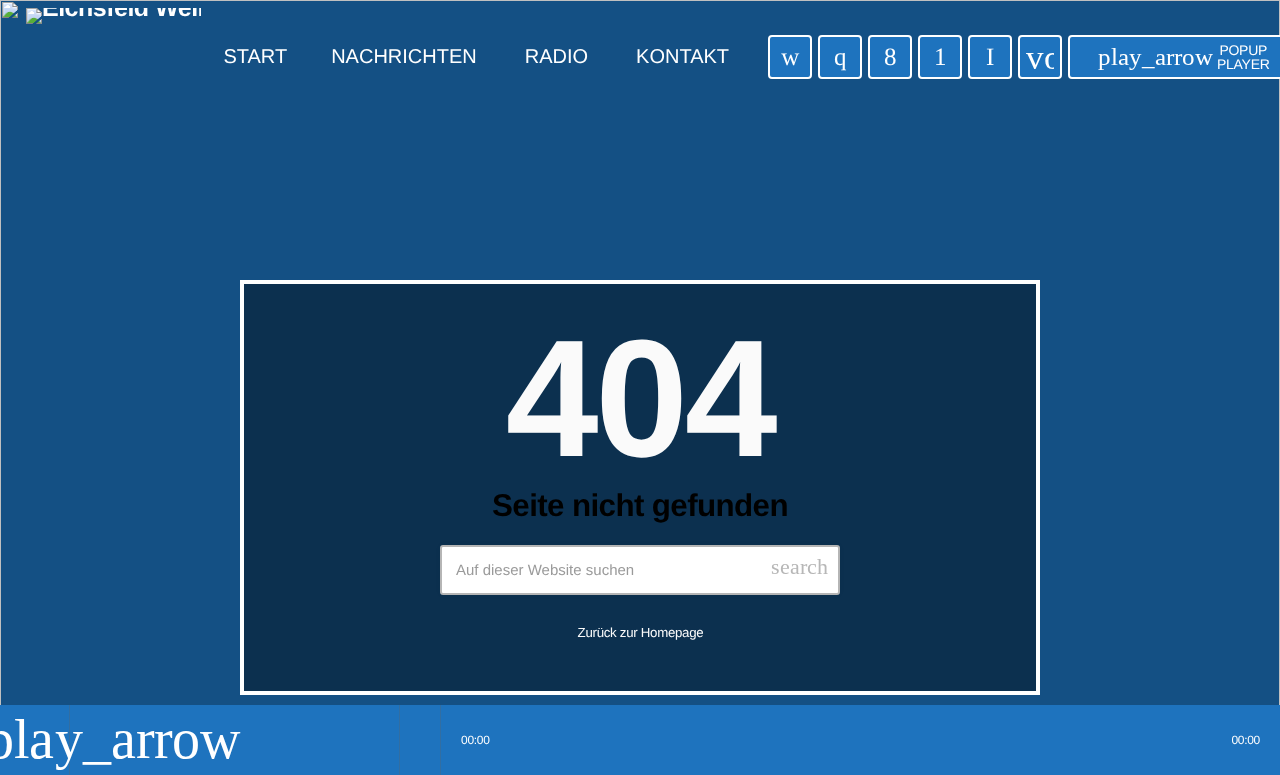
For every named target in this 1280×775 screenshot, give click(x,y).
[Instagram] (840, 57)
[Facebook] (890, 57)
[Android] (940, 57)
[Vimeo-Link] (113, 57)
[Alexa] (990, 57)
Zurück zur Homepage (641, 632)
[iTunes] (790, 57)
